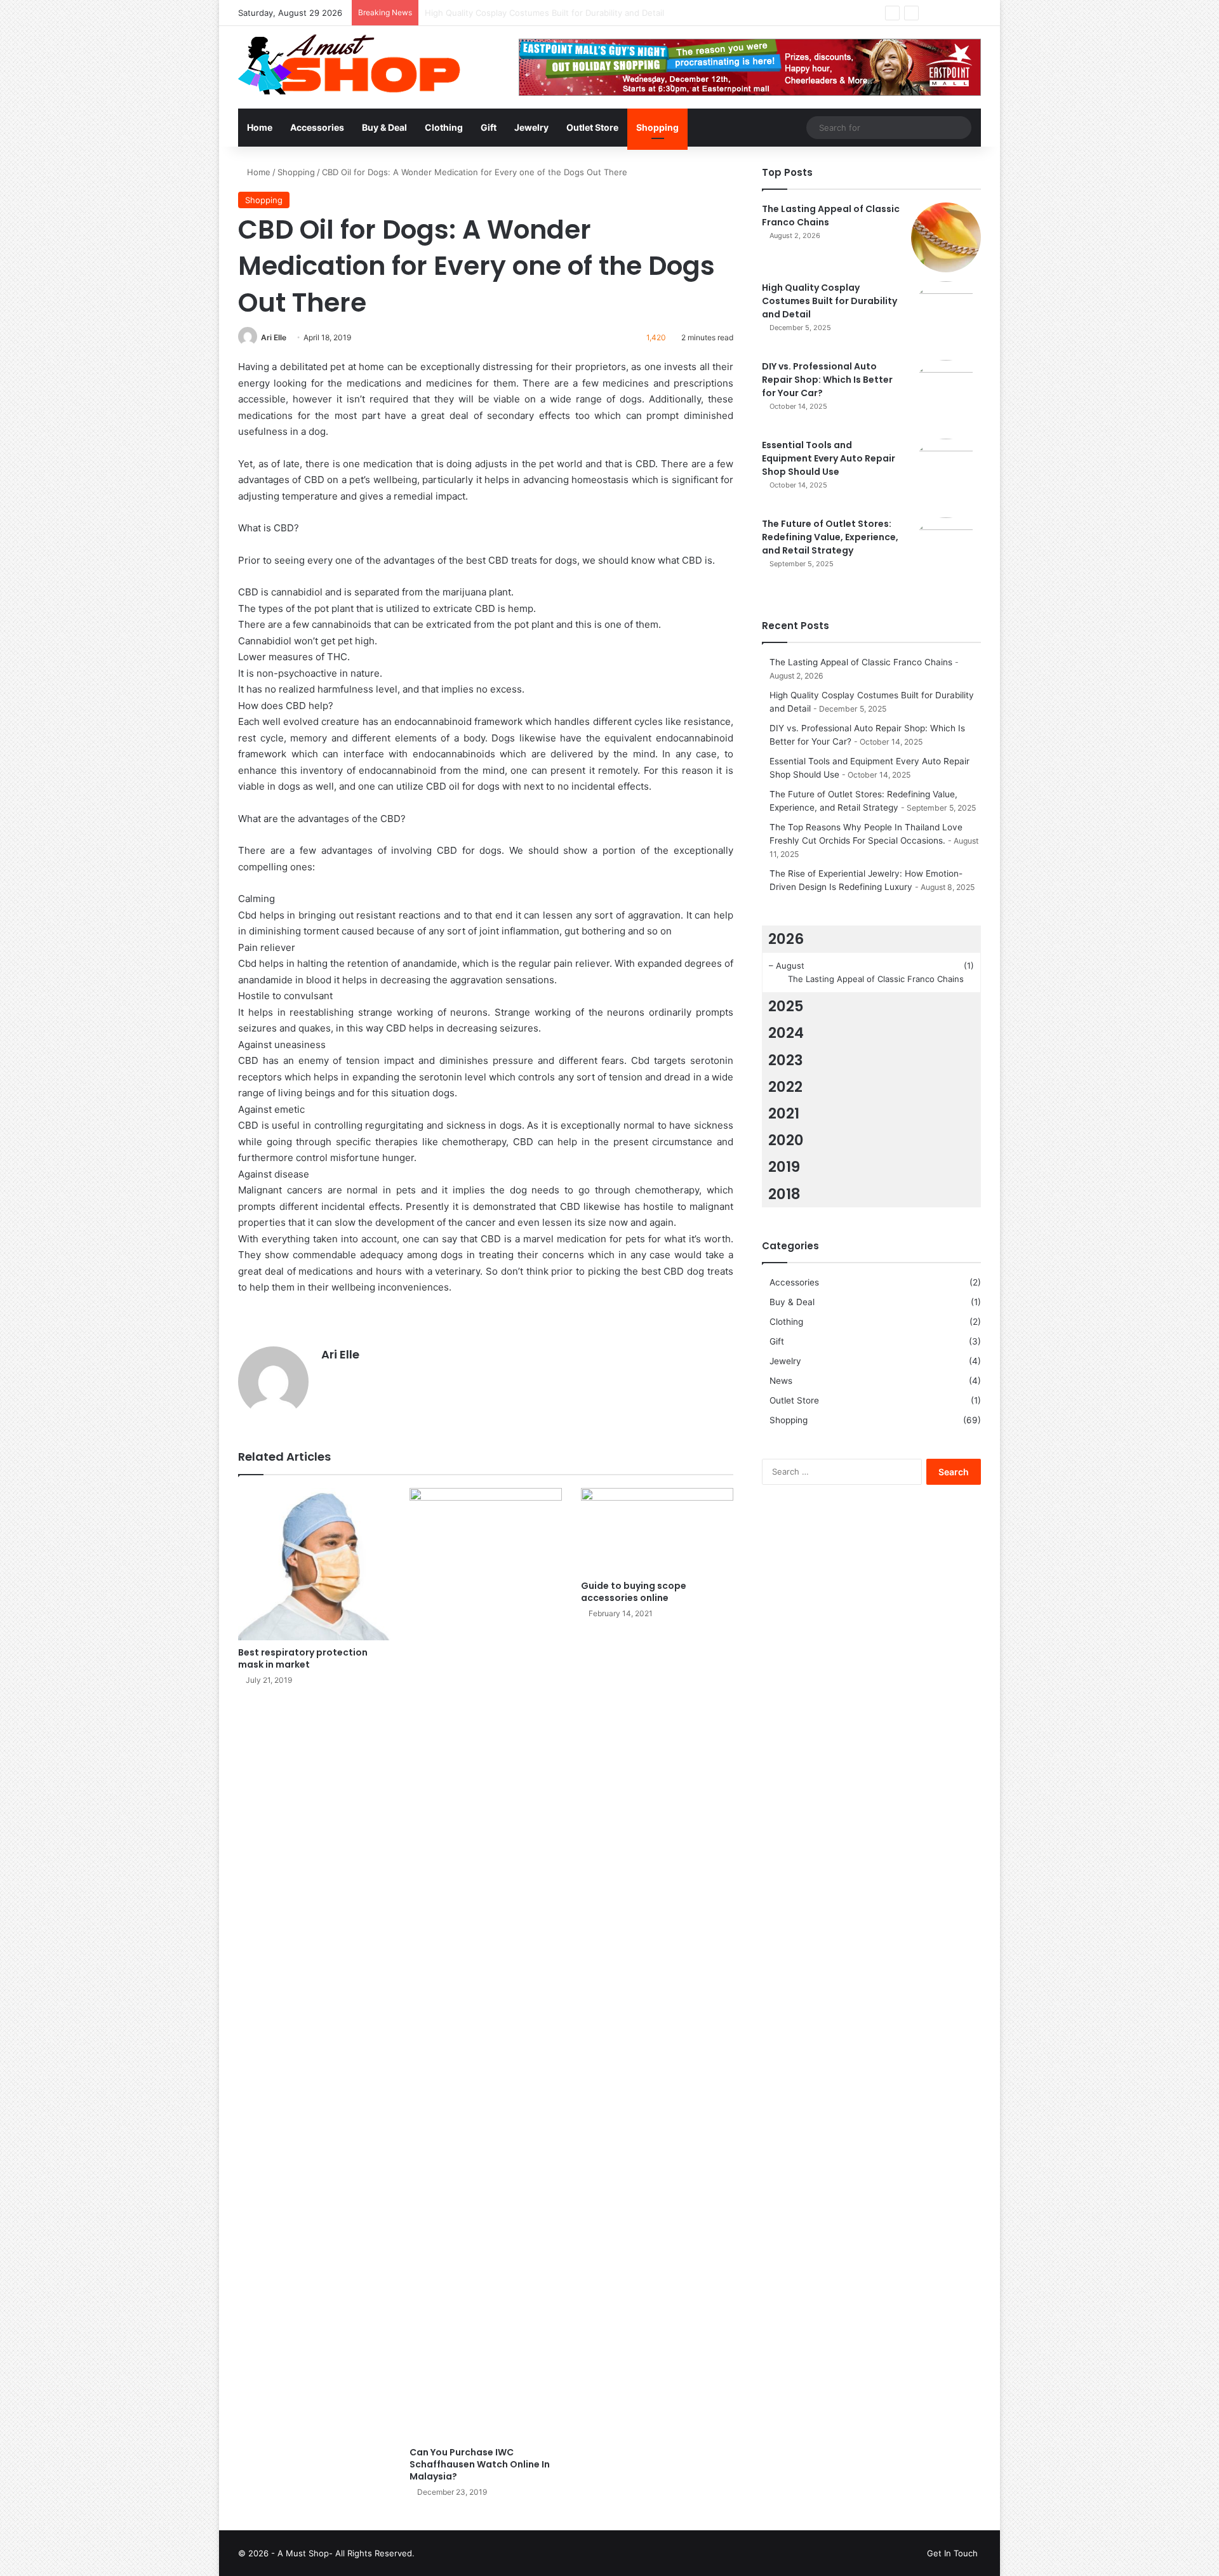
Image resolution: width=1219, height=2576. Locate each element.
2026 (786, 939)
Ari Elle (274, 337)
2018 (784, 1194)
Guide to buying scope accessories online (634, 1592)
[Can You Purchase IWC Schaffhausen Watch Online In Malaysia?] (486, 1964)
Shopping (657, 127)
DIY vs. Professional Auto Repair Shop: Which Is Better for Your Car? (560, 13)
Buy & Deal (384, 127)
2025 (786, 1006)
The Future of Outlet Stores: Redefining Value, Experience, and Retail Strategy (830, 537)
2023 (786, 1060)
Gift (489, 127)
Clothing (444, 127)
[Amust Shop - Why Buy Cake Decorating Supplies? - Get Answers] (350, 65)
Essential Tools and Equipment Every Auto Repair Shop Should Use (829, 458)
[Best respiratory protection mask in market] (314, 1564)
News (781, 1381)
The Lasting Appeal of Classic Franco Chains (861, 662)
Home (260, 127)
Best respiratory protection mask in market (303, 1658)
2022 (785, 1087)
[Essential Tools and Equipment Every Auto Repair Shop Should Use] (946, 474)
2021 (784, 1113)
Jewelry (531, 127)
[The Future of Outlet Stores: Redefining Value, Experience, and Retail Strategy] (946, 552)
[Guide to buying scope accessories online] (657, 1531)
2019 (784, 1167)
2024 (786, 1033)
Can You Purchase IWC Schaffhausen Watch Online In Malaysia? (480, 2464)
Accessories (317, 127)
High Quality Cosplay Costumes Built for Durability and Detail (829, 301)
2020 (786, 1140)
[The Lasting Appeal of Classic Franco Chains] (946, 237)
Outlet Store (592, 127)
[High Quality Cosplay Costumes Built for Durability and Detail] (946, 316)
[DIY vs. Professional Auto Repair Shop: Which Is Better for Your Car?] (946, 395)
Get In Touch (952, 2553)
